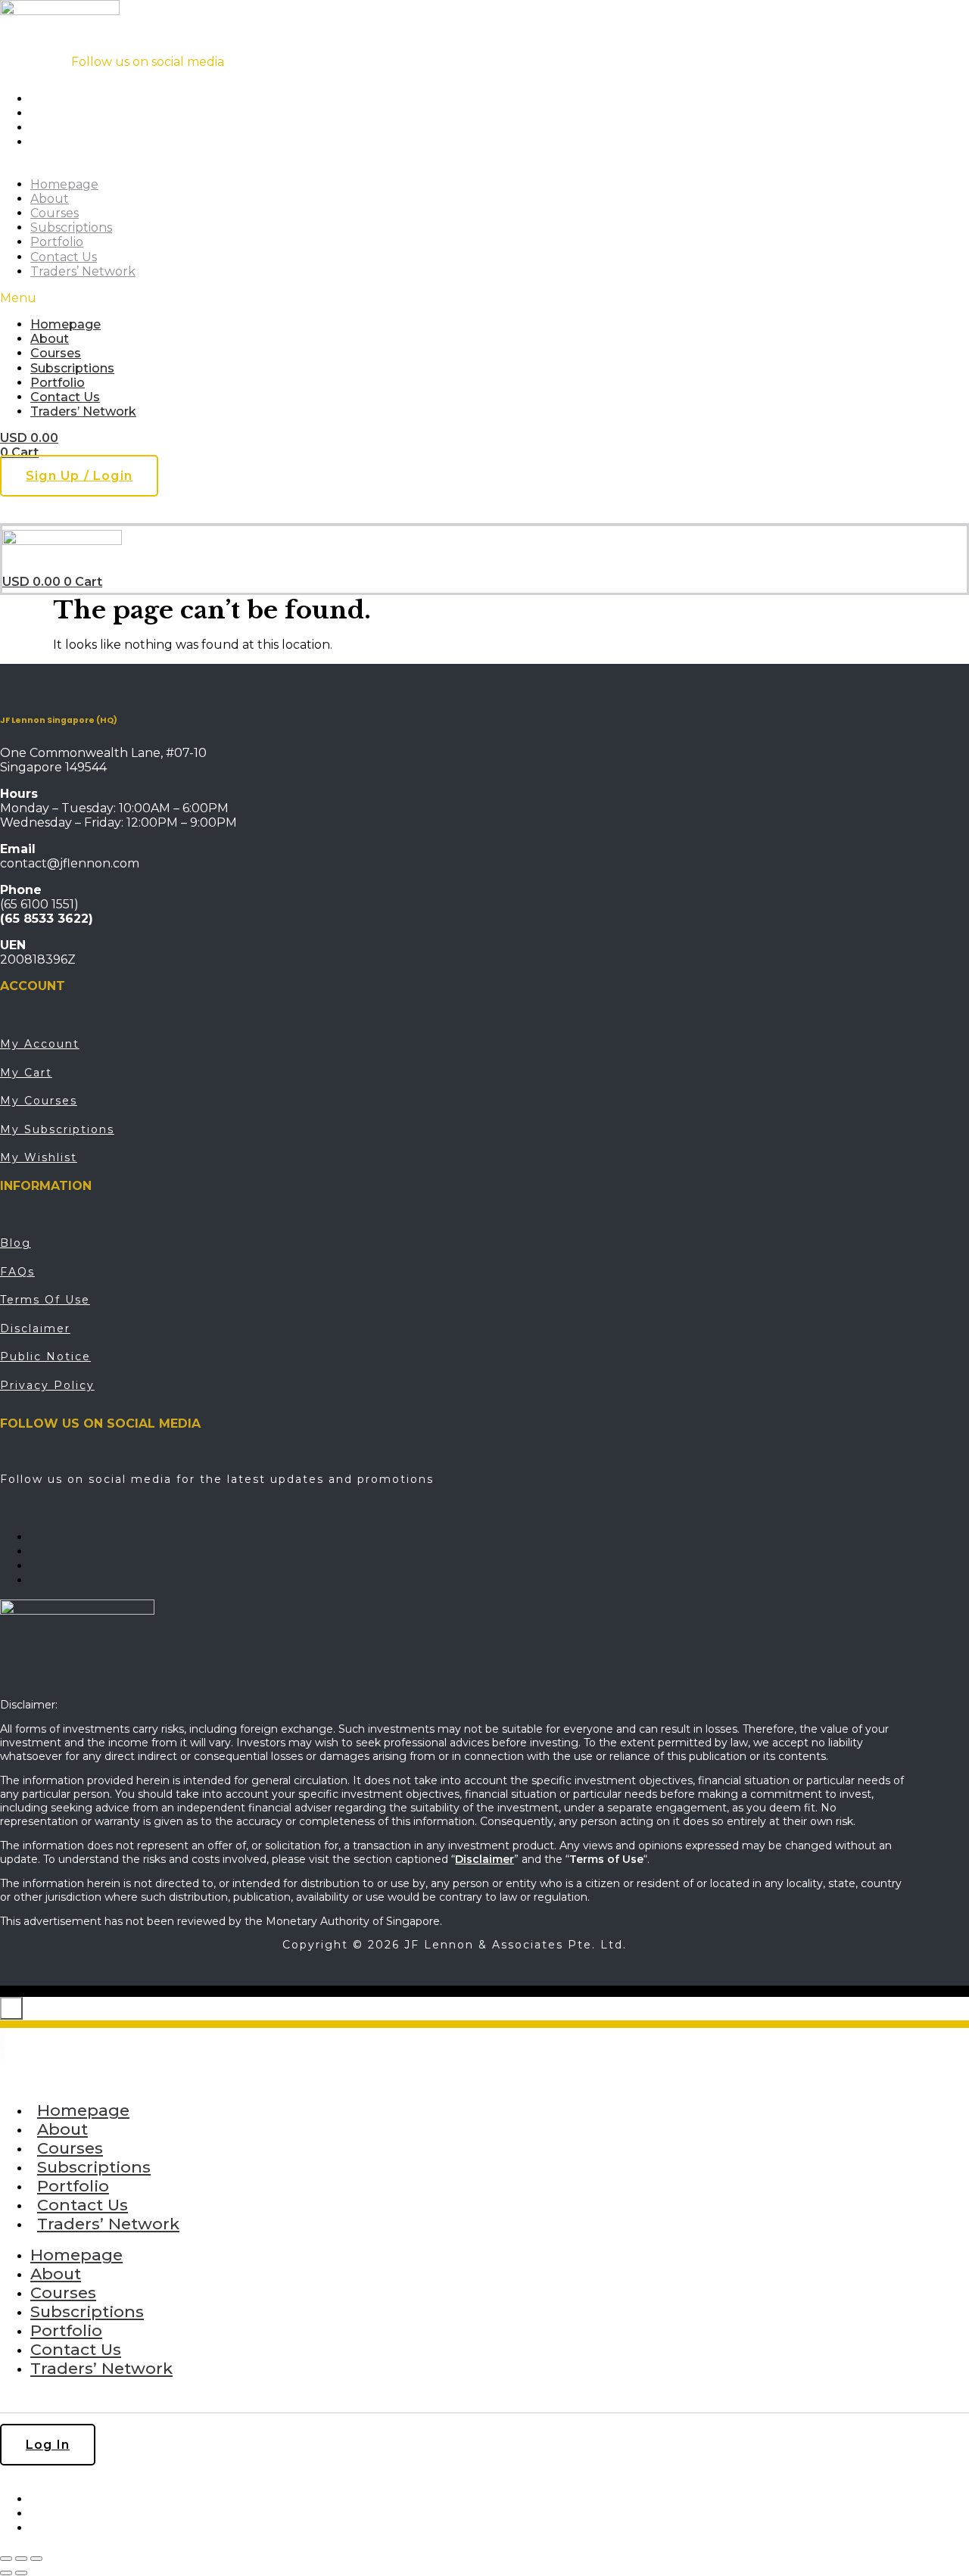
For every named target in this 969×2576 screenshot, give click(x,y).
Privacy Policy (47, 1385)
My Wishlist (39, 1157)
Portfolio (57, 242)
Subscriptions (71, 227)
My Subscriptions (57, 1129)
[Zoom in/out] (6, 2559)
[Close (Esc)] (36, 2559)
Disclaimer (35, 1328)
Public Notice (45, 1357)
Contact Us (64, 257)
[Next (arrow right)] (21, 2573)
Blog (16, 1243)
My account (40, 1044)
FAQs (17, 1272)
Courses (55, 213)
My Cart (26, 1073)
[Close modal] (11, 2008)
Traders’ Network (83, 271)
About (50, 199)
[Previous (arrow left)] (6, 2573)
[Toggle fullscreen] (21, 2559)
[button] (304, 298)
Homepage (64, 184)
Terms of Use (45, 1300)
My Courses (39, 1101)
